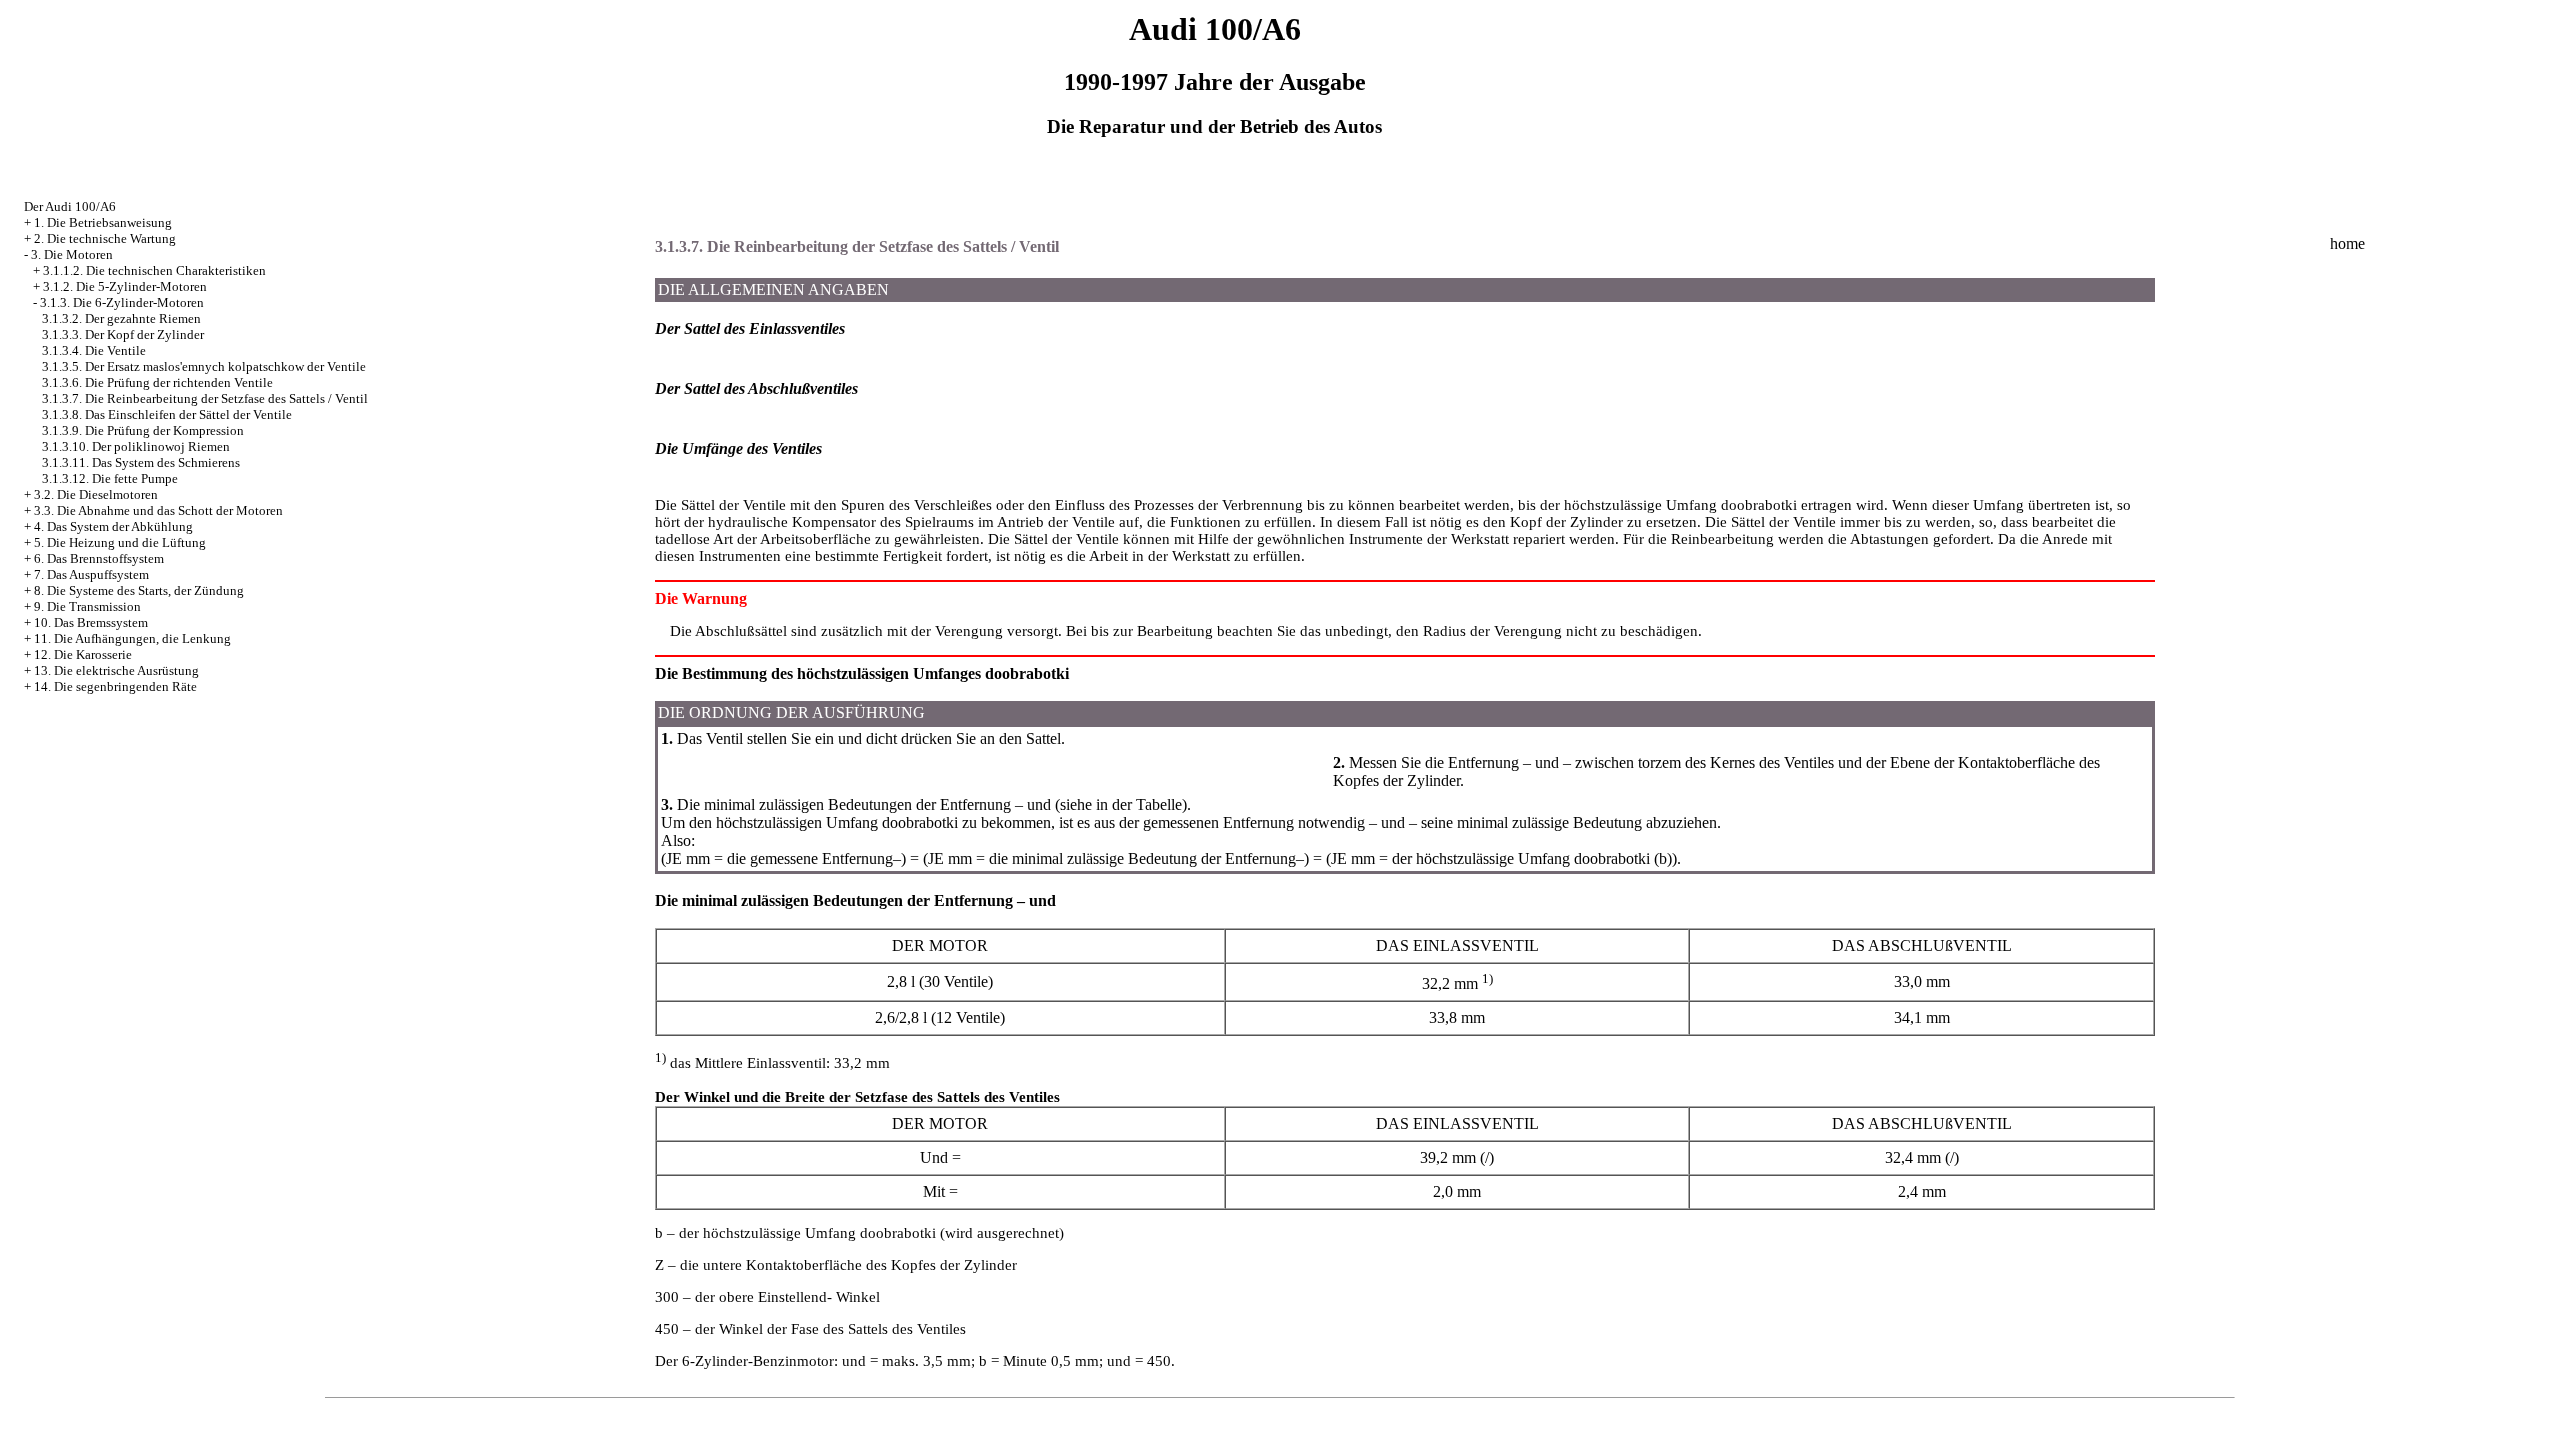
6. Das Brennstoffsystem (99, 558)
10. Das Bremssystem (91, 622)
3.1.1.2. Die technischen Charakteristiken (154, 270)
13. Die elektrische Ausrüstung (116, 670)
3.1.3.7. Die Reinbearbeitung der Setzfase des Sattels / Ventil (205, 398)
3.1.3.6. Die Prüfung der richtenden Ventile (157, 382)
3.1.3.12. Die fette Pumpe (110, 478)
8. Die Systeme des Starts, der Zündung (139, 590)
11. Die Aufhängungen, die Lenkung (132, 638)
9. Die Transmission (87, 606)
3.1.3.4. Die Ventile (94, 350)
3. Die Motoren (72, 254)
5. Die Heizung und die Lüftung (120, 542)
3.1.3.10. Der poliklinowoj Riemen (136, 446)
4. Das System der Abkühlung (113, 526)
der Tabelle (1147, 804)
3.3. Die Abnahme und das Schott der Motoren (158, 510)
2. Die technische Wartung (105, 238)
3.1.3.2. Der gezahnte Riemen (121, 318)
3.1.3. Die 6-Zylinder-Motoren (122, 302)
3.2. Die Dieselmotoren (96, 494)
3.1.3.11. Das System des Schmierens (141, 462)
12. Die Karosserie (83, 654)
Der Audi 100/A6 (70, 206)
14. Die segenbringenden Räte (115, 686)
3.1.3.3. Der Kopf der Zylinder (123, 334)
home (2347, 243)
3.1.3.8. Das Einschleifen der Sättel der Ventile (167, 414)
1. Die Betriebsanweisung (103, 222)
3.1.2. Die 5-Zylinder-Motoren (125, 286)
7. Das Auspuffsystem (91, 574)
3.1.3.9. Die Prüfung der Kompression (143, 430)
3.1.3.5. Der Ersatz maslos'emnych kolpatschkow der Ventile (204, 366)
